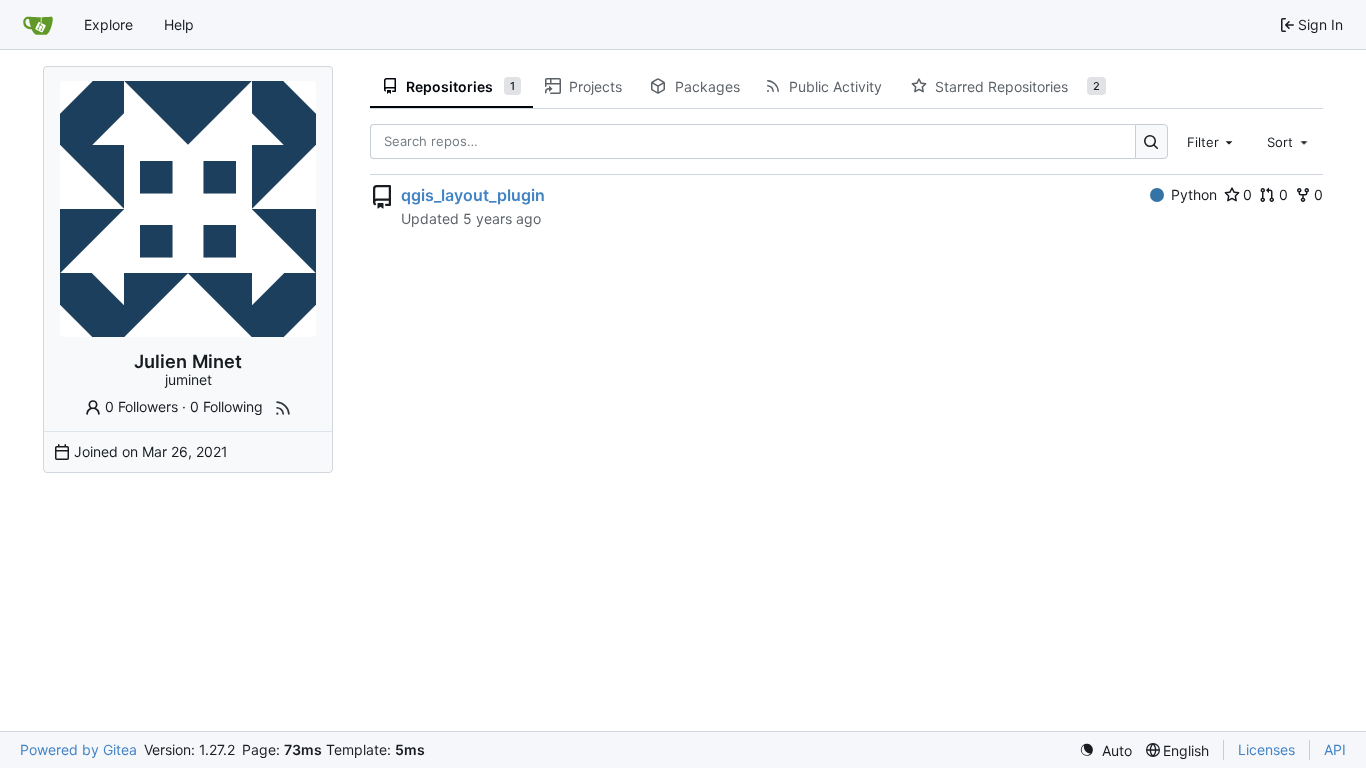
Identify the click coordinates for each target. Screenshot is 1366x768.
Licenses (1266, 749)
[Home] (38, 25)
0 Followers (141, 406)
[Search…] (1151, 141)
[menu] (1105, 750)
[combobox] (1212, 141)
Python (1194, 194)
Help (179, 24)
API (1335, 749)
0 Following (226, 406)
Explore (108, 24)
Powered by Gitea (78, 749)
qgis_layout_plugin (473, 195)
